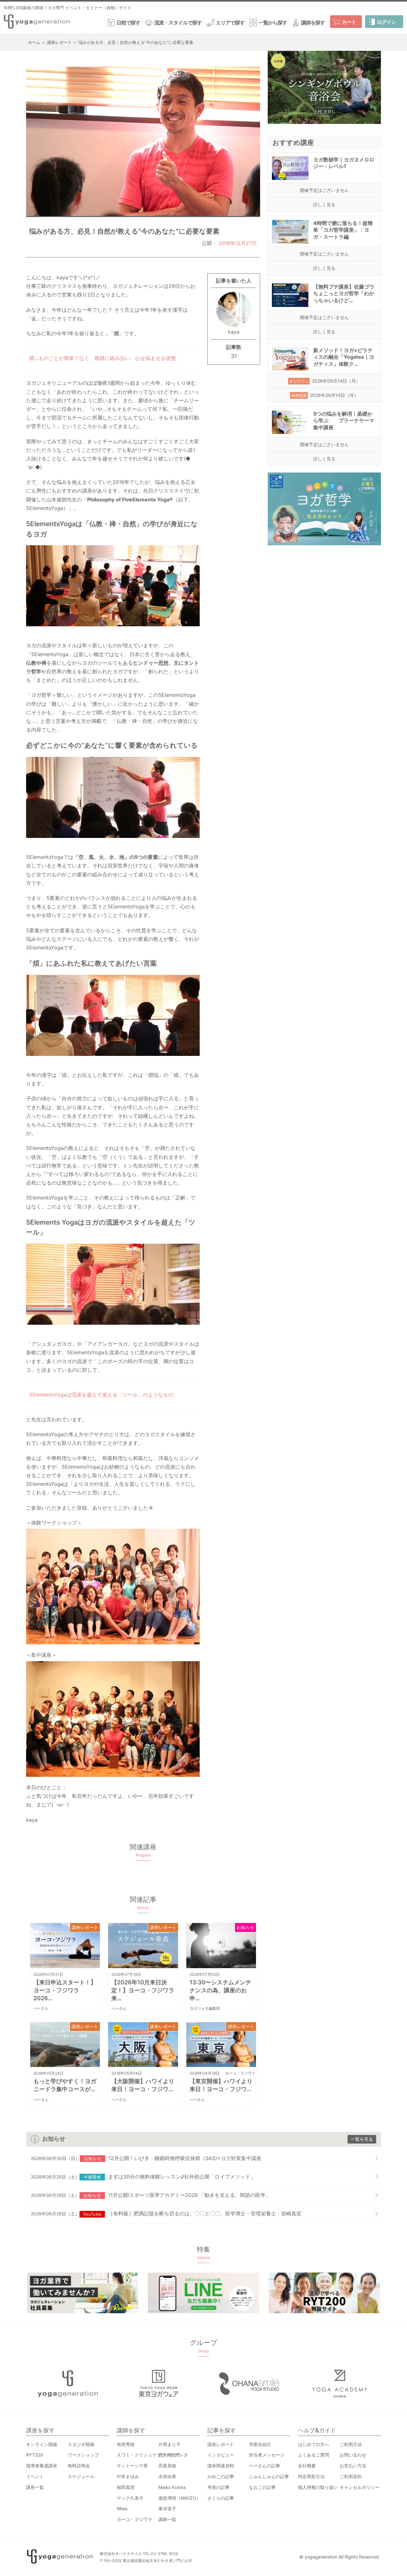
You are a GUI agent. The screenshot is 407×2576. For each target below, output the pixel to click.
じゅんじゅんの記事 (269, 2476)
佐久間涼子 (169, 2455)
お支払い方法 (353, 2466)
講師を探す (313, 23)
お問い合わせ (353, 2455)
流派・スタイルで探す (178, 23)
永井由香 (167, 2476)
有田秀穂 (126, 2444)
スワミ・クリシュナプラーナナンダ (152, 2455)
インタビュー (221, 2455)
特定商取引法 (311, 2476)
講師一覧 (167, 2519)
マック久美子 (130, 2498)
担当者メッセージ (267, 2455)
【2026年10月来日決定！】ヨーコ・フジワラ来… (143, 1990)
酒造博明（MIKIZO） (179, 2498)
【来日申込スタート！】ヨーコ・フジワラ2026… (65, 1990)
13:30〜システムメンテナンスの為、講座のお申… (220, 1990)
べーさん (41, 2008)
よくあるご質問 (314, 2455)
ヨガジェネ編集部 (205, 2008)
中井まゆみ (128, 2476)
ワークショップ (83, 2455)
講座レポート (85, 1927)
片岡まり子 (169, 2444)
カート (349, 22)
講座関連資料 (221, 2466)
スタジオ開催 (81, 2444)
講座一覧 (35, 2487)
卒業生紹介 (260, 2444)
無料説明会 (79, 2466)
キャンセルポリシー (360, 2487)
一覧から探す (273, 23)
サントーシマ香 (132, 2466)
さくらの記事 (221, 2498)
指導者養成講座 (42, 2466)
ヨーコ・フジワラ (240, 2073)
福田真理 (126, 2487)
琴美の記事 (218, 2487)
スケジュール (81, 2476)
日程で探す (128, 23)
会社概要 (307, 2466)
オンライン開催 (42, 2444)
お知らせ (245, 1927)
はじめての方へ (314, 2444)
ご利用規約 (351, 2476)
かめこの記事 (221, 2476)
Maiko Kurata (172, 2487)
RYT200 (35, 2455)
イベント (35, 2476)
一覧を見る (362, 2139)
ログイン (386, 22)
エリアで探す (230, 23)
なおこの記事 (262, 2487)
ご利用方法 (351, 2444)
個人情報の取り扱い (318, 2487)
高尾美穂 (167, 2466)
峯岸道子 (167, 2508)
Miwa (122, 2508)
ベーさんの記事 (265, 2466)
